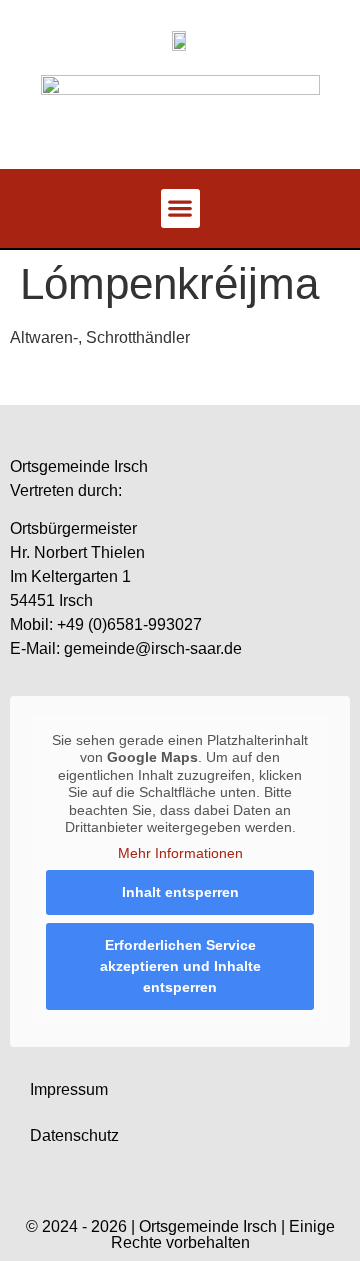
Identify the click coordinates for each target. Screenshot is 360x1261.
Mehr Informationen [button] (180, 853)
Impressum (69, 1089)
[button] (180, 208)
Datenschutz (74, 1135)
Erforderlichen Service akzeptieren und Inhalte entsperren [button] (180, 966)
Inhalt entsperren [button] (180, 892)
